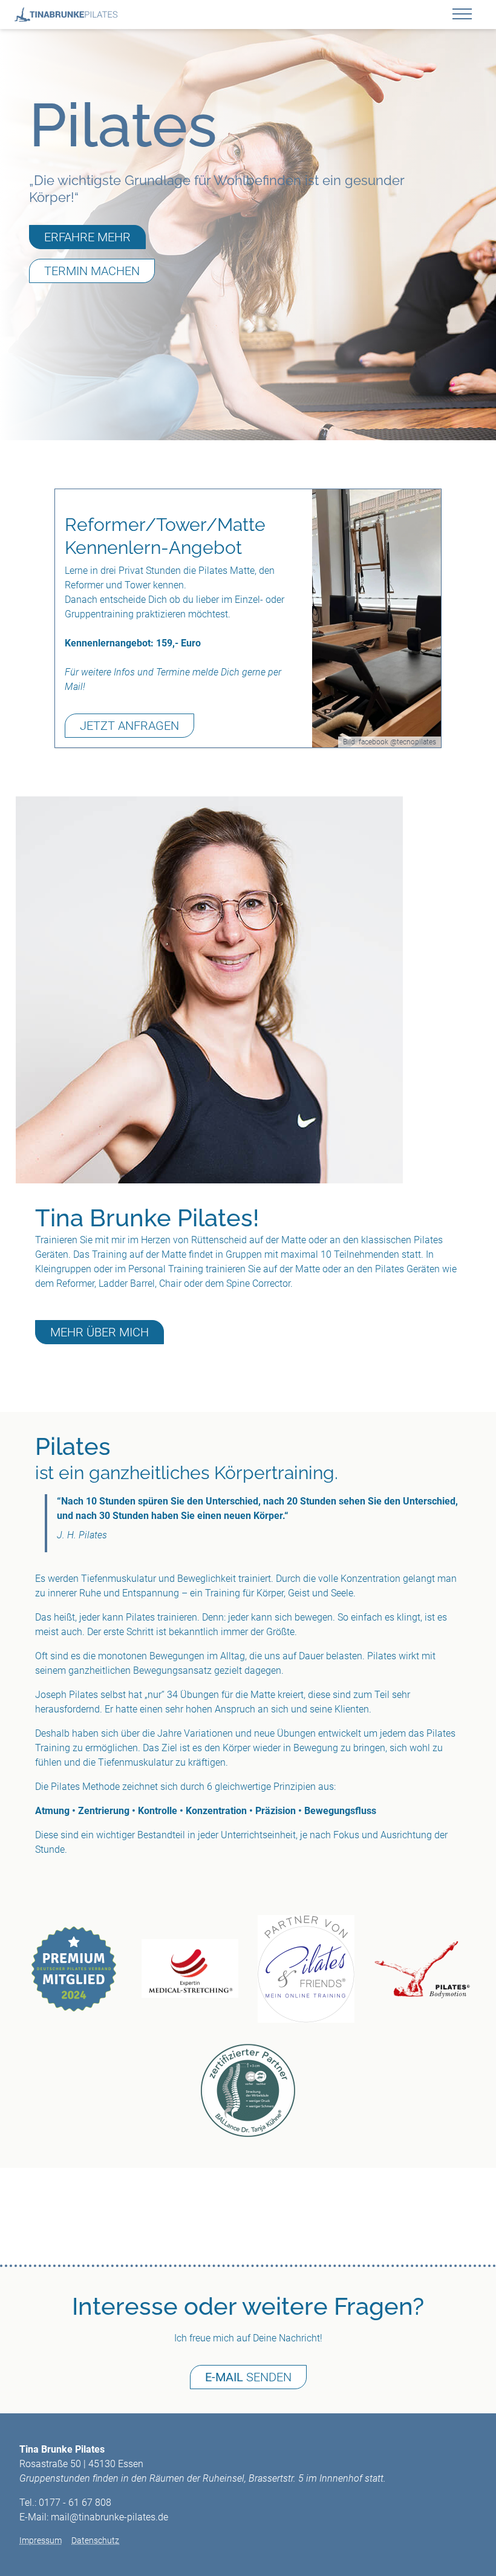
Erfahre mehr (87, 237)
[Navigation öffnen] (467, 16)
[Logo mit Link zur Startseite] (66, 15)
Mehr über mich (100, 1332)
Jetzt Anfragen (129, 726)
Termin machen (92, 271)
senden (248, 2377)
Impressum (41, 2540)
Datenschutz (95, 2540)
